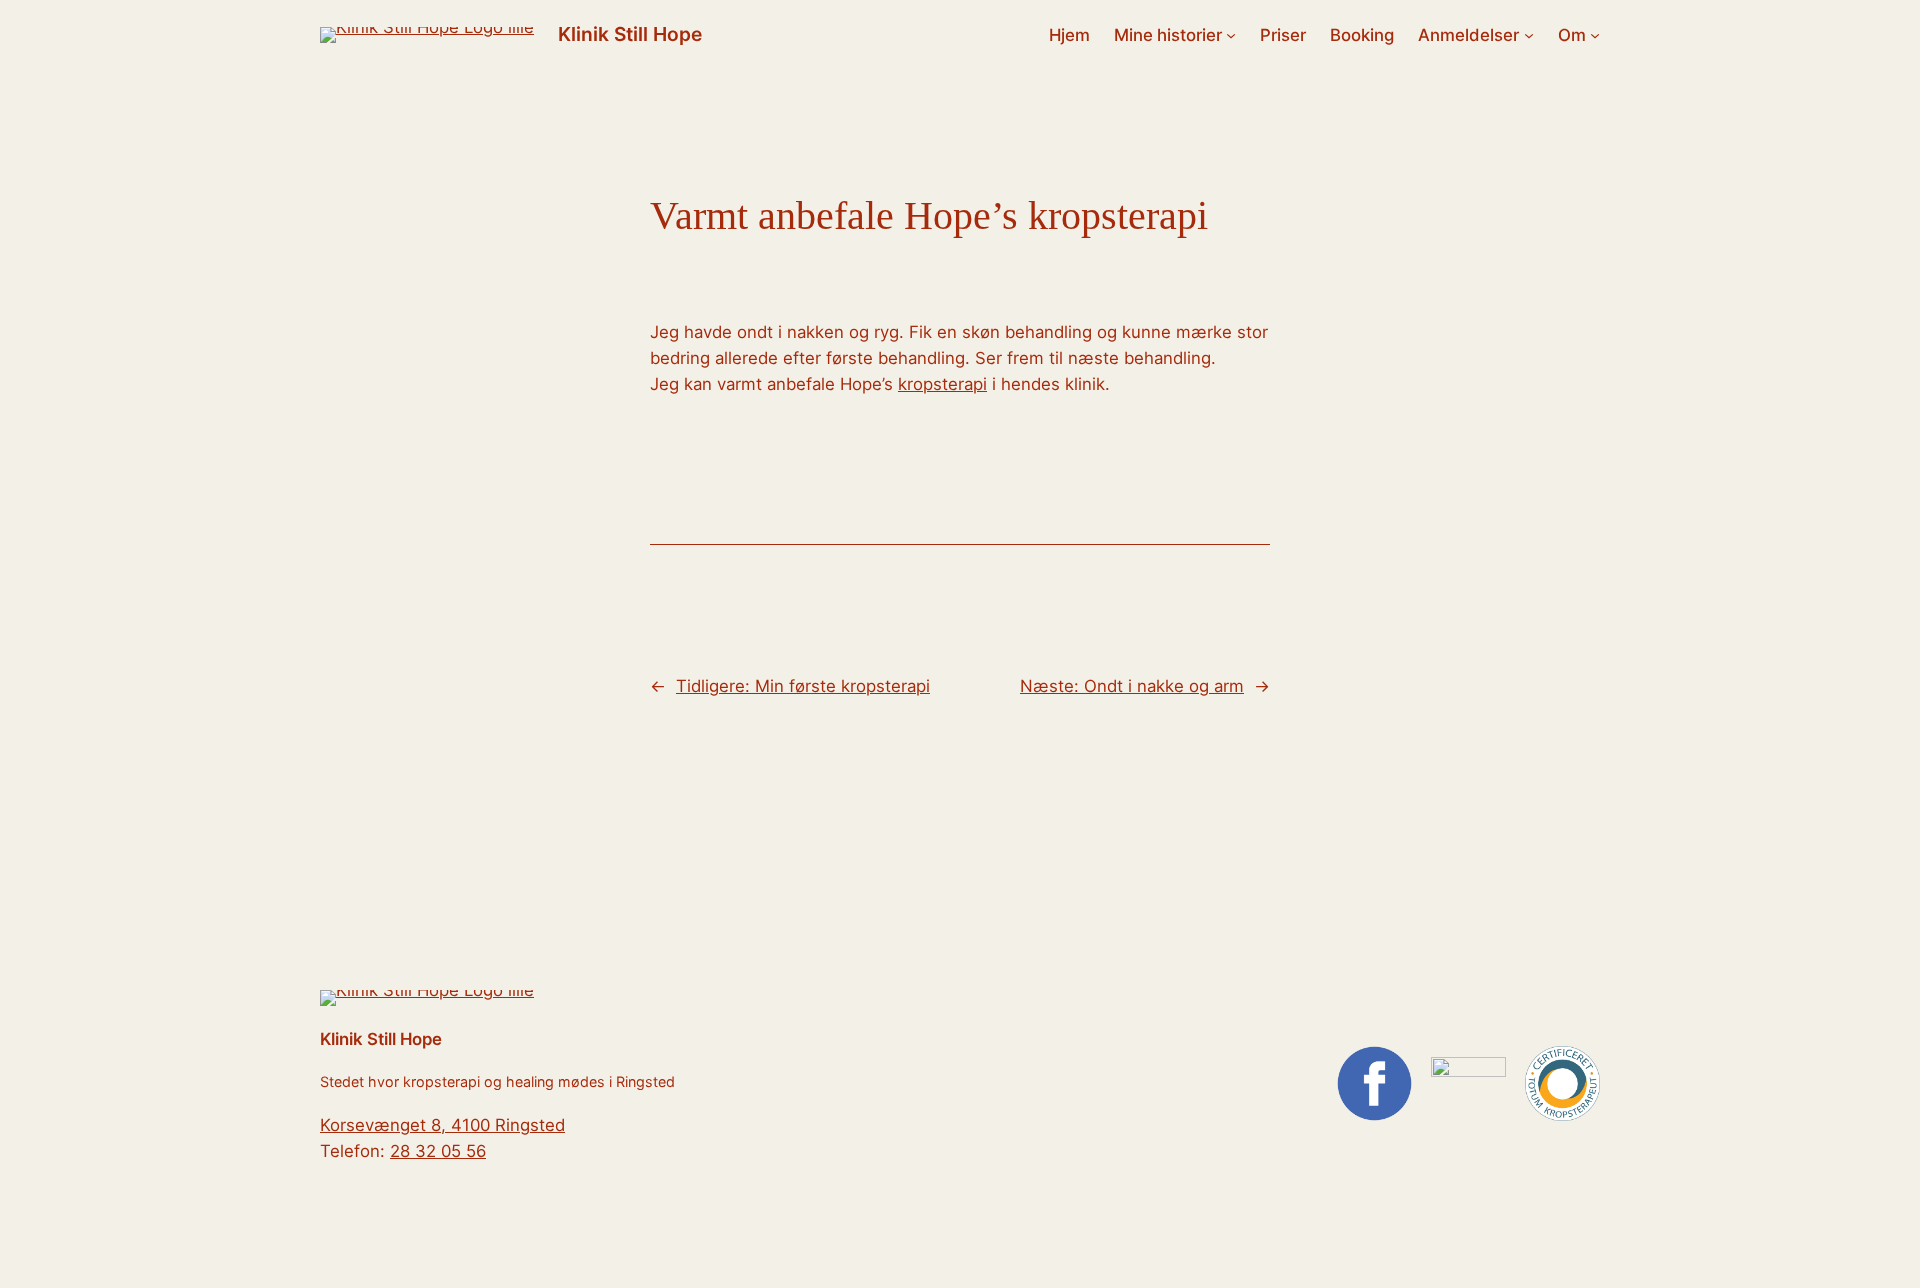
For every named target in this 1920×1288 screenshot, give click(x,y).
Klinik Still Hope (630, 34)
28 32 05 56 (438, 1151)
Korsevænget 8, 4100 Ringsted (442, 1125)
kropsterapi (942, 384)
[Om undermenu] (1595, 35)
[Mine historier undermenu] (1231, 35)
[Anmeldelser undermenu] (1529, 35)
